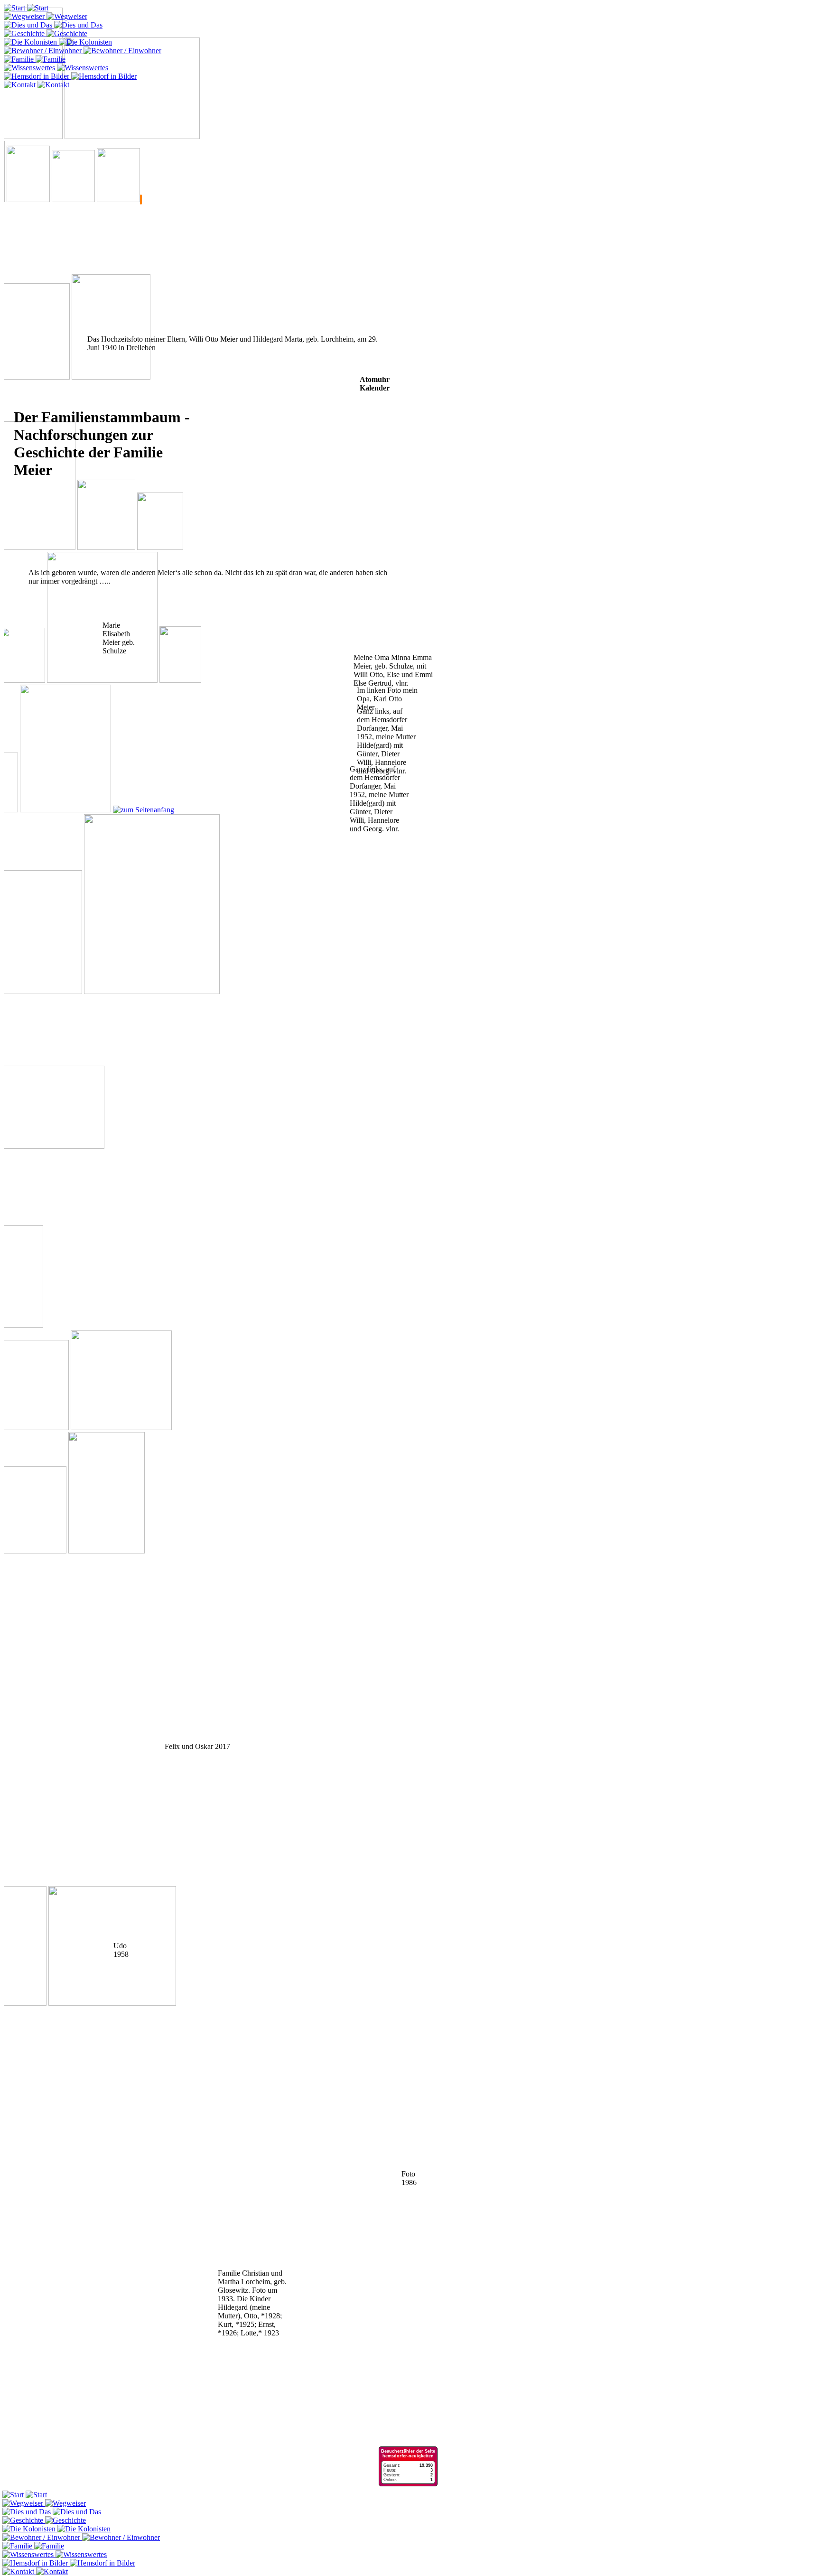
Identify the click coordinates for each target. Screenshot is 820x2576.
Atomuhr (375, 379)
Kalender (375, 388)
